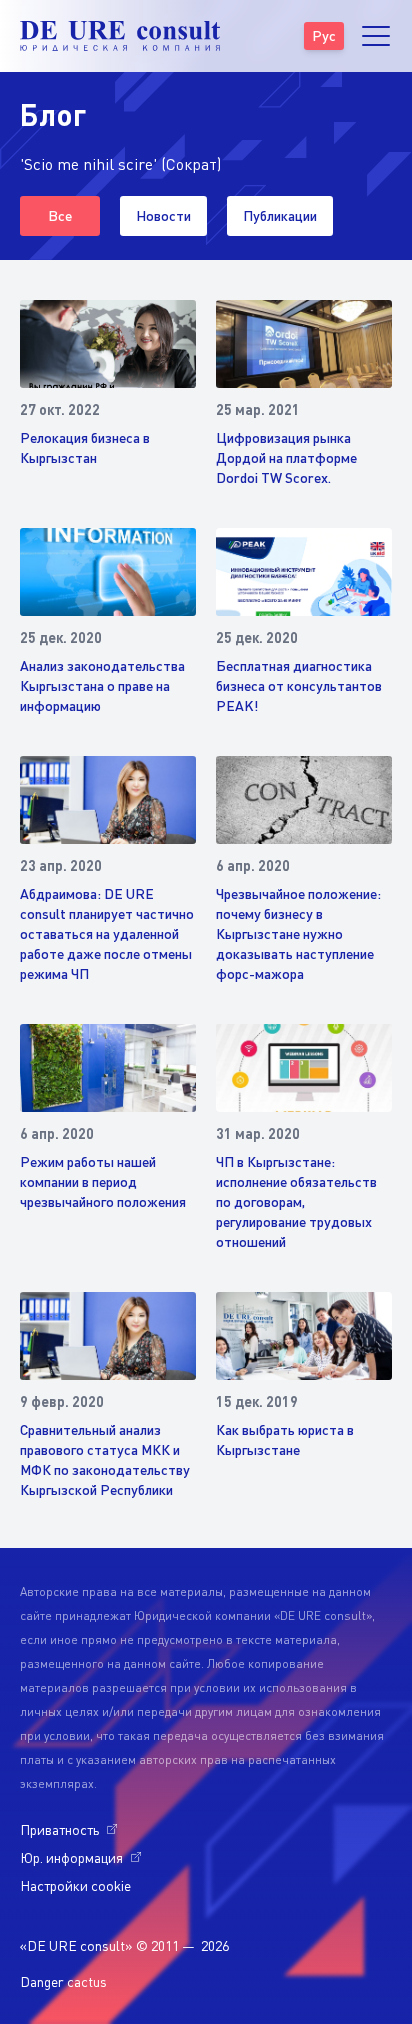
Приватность (59, 1829)
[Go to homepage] (120, 36)
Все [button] (60, 215)
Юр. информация (71, 1857)
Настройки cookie (75, 1885)
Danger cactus (63, 1981)
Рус (324, 35)
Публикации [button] (280, 215)
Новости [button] (163, 215)
